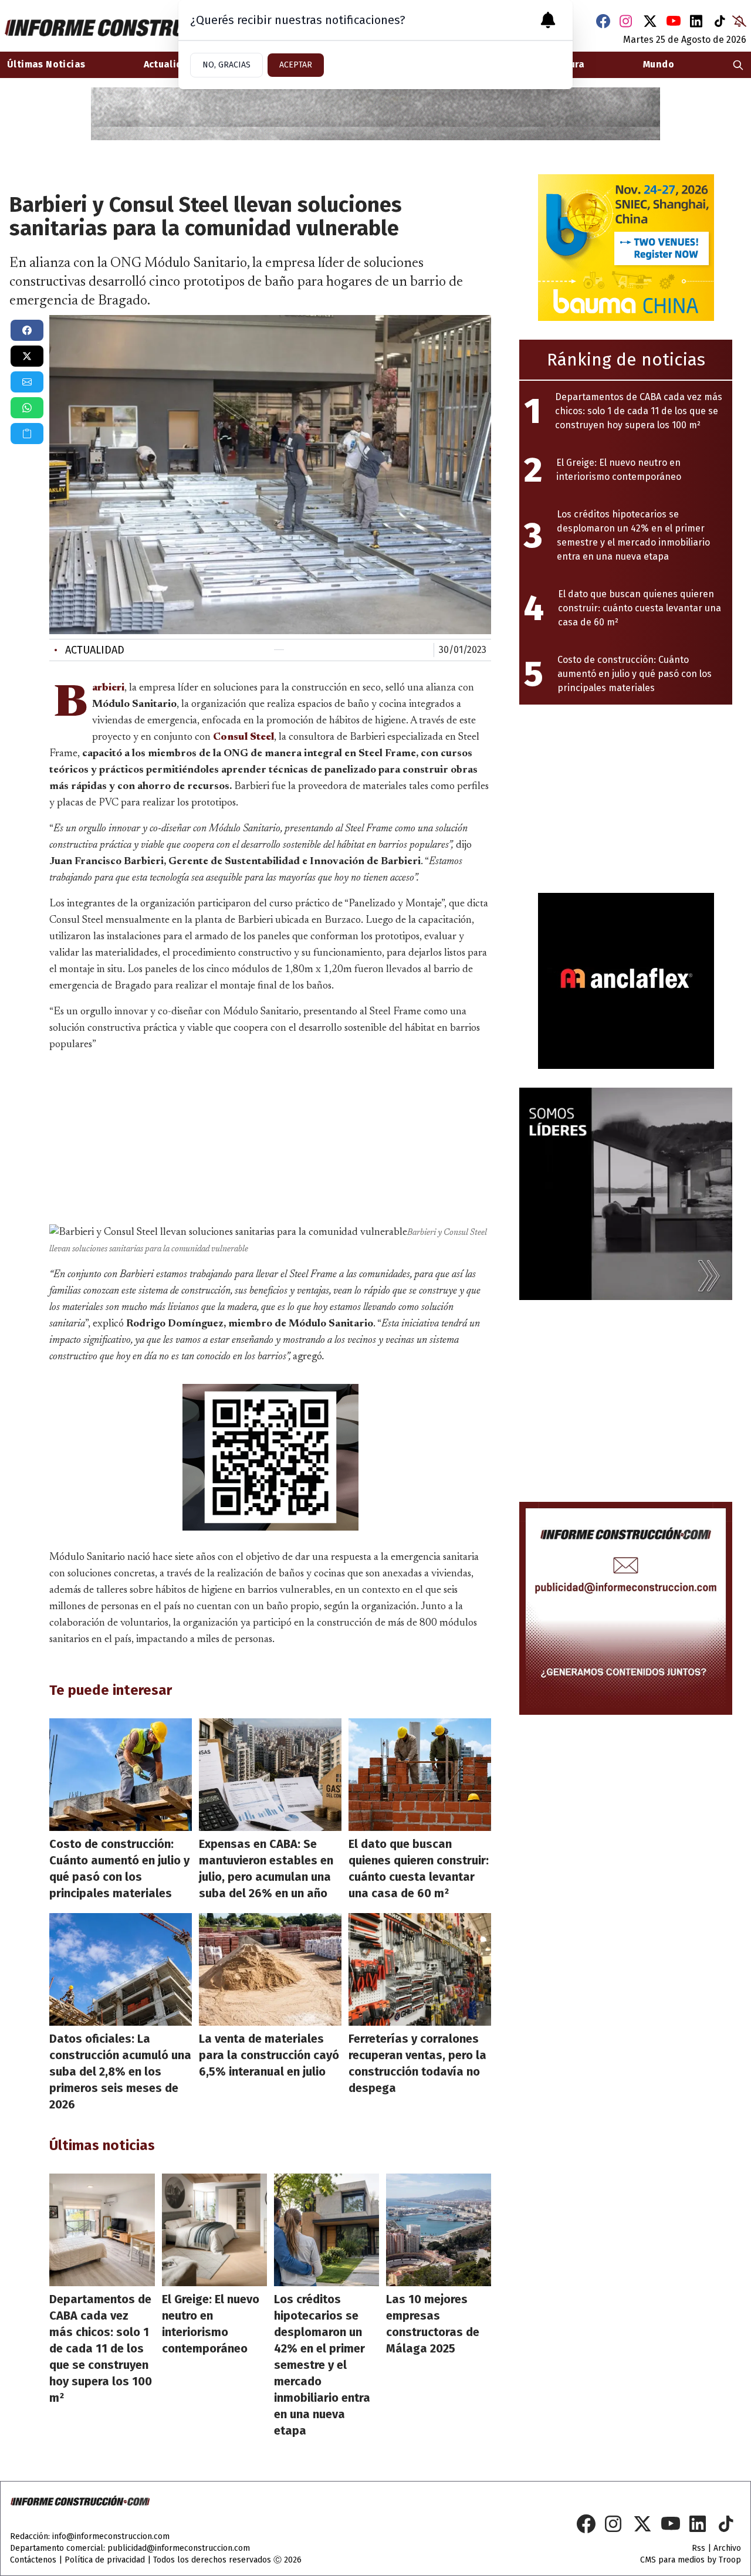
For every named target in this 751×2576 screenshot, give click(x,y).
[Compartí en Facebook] (27, 330)
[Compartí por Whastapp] (27, 408)
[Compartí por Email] (27, 382)
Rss (698, 2548)
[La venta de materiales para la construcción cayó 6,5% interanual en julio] (270, 1969)
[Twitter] (650, 21)
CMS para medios (672, 2560)
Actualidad (89, 650)
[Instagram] (627, 21)
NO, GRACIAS (226, 65)
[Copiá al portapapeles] (27, 434)
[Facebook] (603, 21)
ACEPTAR (296, 65)
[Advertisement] (270, 1136)
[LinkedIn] (697, 21)
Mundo (659, 64)
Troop (730, 2560)
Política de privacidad (105, 2560)
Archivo (727, 2548)
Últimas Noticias (46, 64)
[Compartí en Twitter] (27, 356)
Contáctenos (33, 2560)
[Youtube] (674, 21)
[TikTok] (720, 21)
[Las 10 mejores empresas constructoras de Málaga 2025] (439, 2230)
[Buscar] (738, 65)
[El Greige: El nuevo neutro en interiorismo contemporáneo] (214, 2230)
